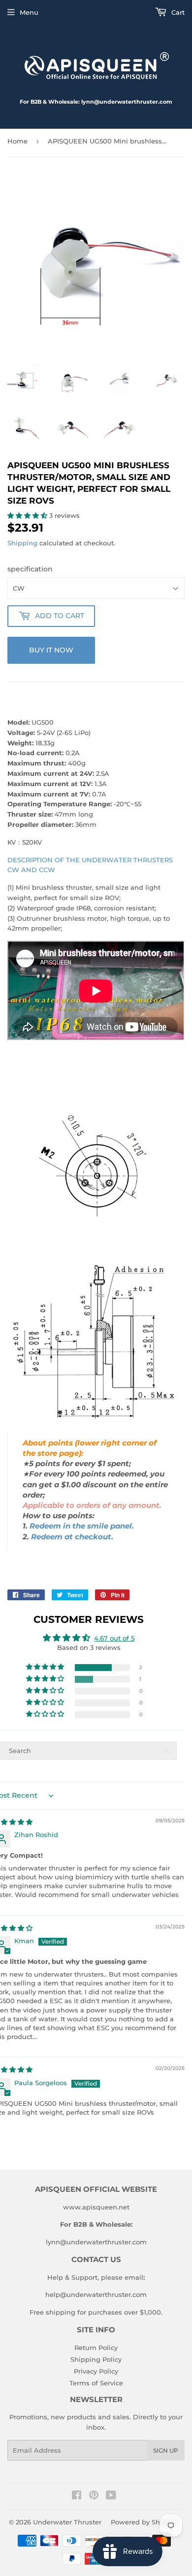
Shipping (22, 543)
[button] (28, 515)
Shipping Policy (96, 2359)
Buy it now (51, 650)
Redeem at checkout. (72, 1537)
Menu (29, 12)
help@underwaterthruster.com (96, 2294)
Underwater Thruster (67, 2522)
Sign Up (166, 2450)
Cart (177, 12)
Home (17, 141)
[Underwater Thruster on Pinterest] (94, 2496)
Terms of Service (96, 2383)
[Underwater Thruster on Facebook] (77, 2496)
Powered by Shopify (144, 2522)
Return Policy (96, 2348)
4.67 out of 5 (114, 1638)
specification (30, 569)
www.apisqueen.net (96, 2207)
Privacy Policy (96, 2371)
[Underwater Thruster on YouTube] (111, 2496)
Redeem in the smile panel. (82, 1526)
